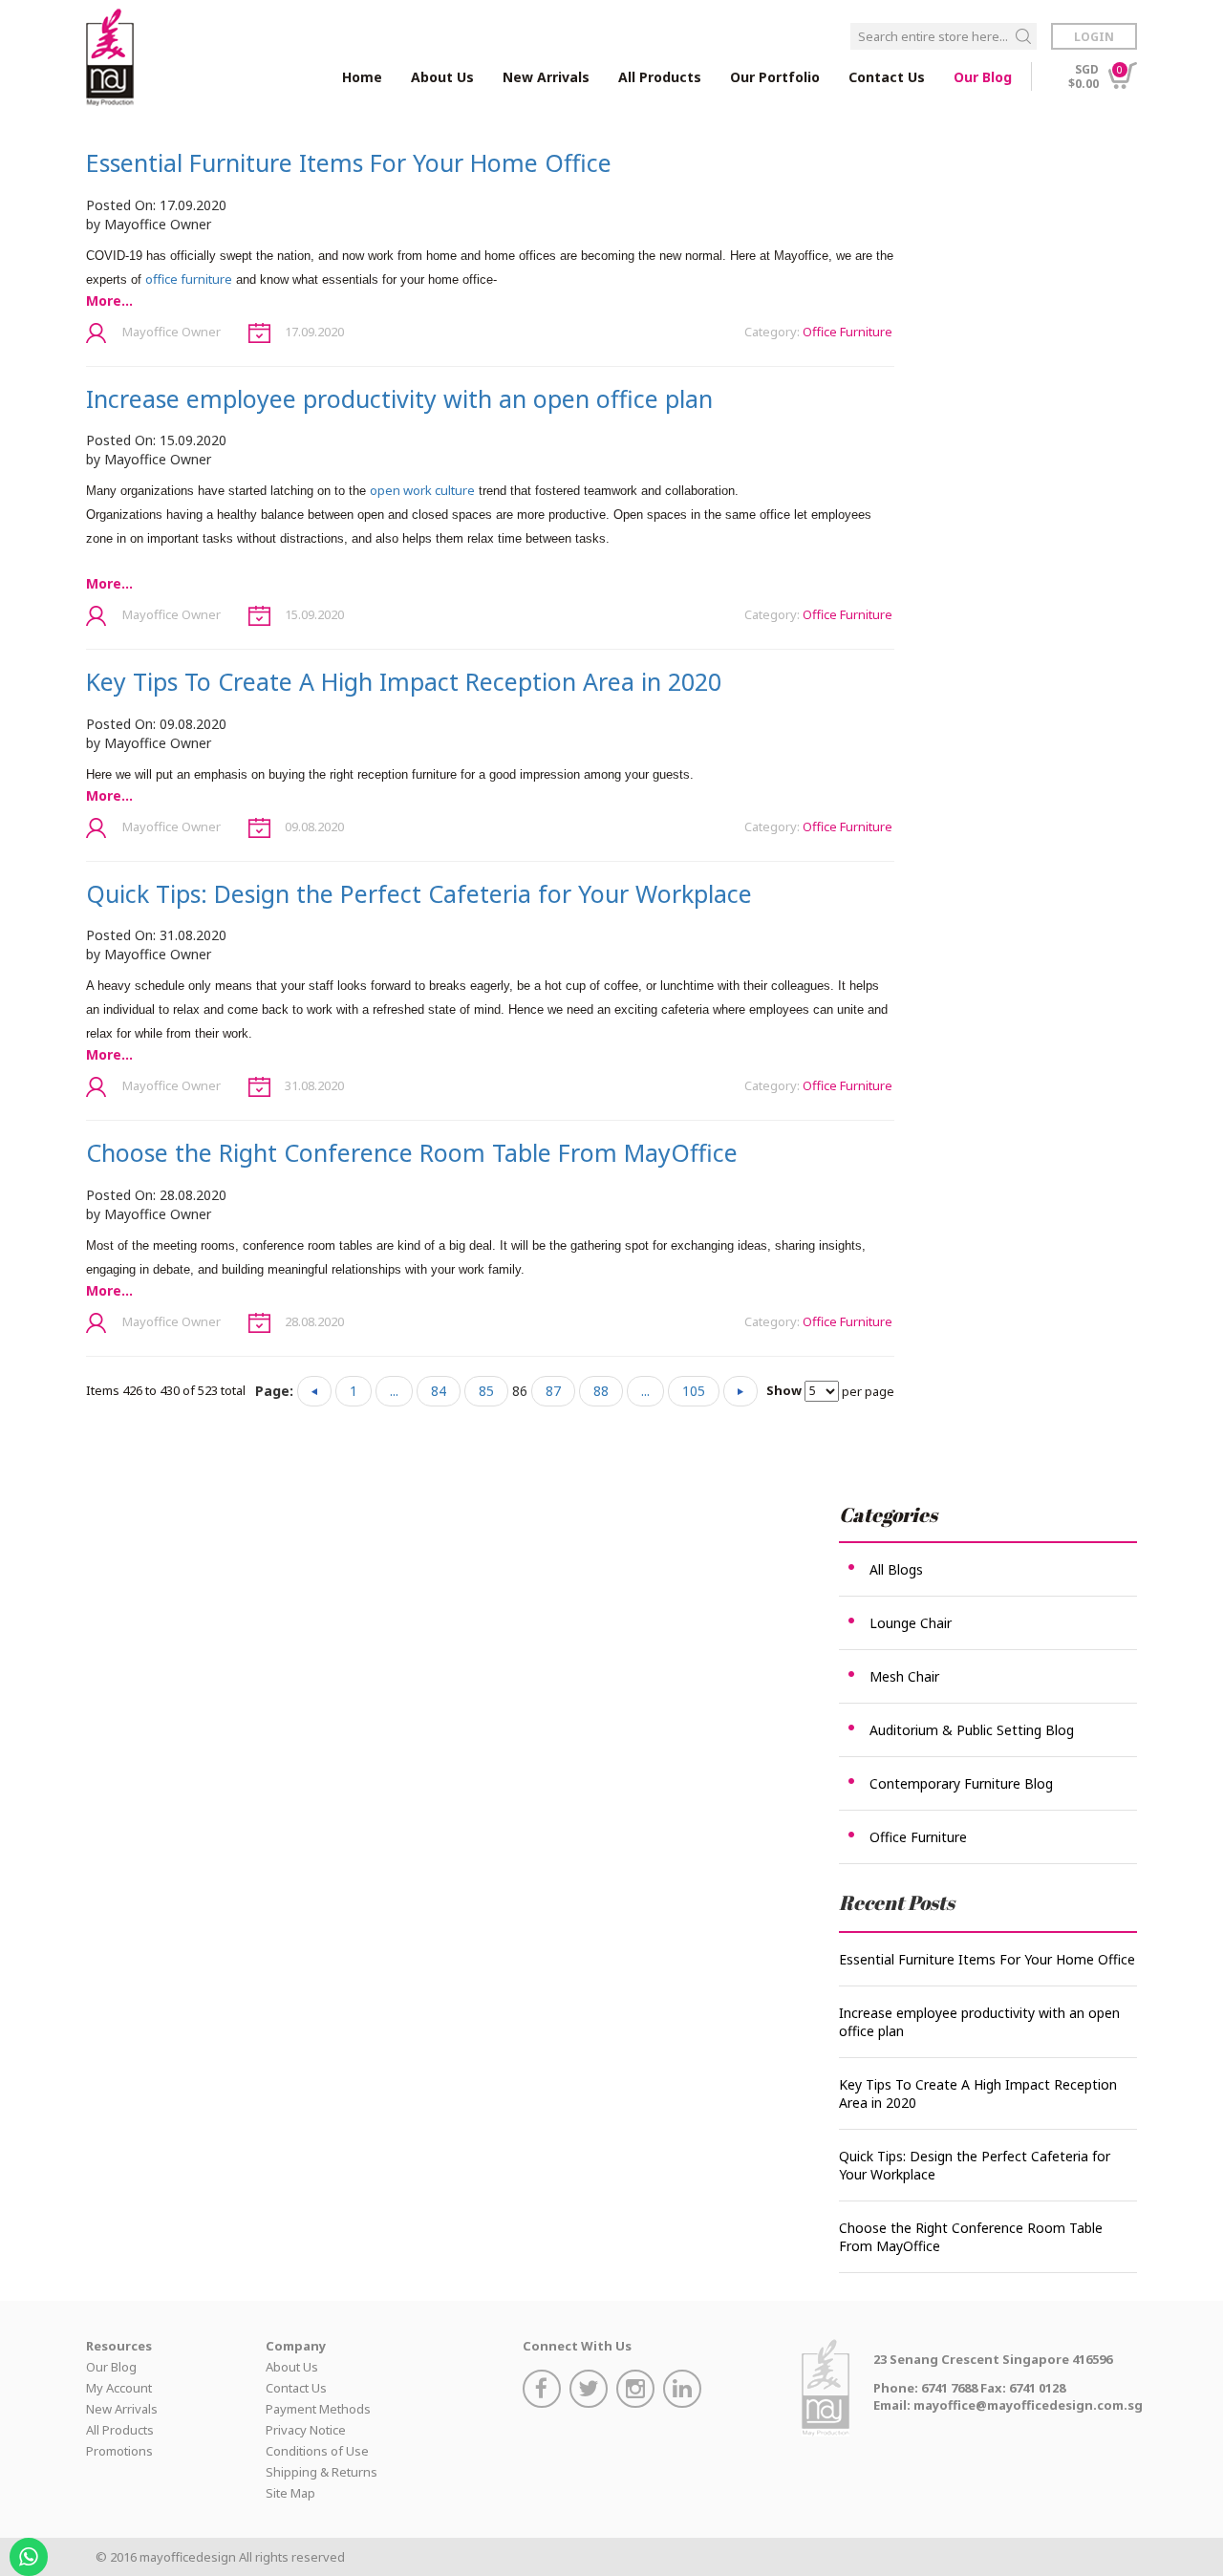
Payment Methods (318, 2409)
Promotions (119, 2451)
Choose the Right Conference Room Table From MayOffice (412, 1152)
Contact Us (887, 77)
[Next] (740, 1391)
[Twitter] (591, 2391)
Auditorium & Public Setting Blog (972, 1730)
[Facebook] (544, 2391)
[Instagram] (638, 2391)
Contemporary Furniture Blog (961, 1783)
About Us (292, 2367)
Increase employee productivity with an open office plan (399, 398)
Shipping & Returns (322, 2472)
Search (1023, 36)
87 (553, 1391)
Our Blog (983, 77)
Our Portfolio (775, 77)
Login (1094, 37)
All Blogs (896, 1569)
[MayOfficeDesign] (110, 57)
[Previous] (314, 1391)
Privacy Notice (306, 2430)
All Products (120, 2430)
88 (601, 1391)
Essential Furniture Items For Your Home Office (349, 162)
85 (486, 1391)
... (394, 1391)
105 (694, 1391)
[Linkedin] (685, 2391)
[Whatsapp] (31, 2551)
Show (784, 1390)
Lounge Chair (911, 1623)
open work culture (422, 490)
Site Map (290, 2493)
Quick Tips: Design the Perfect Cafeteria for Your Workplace (419, 893)
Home (362, 77)
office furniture (189, 279)
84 (439, 1391)
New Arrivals (546, 77)
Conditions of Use (317, 2451)
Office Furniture (848, 332)
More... (109, 301)
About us (442, 77)
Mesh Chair (904, 1676)
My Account (119, 2388)
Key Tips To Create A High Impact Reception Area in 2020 (404, 681)
